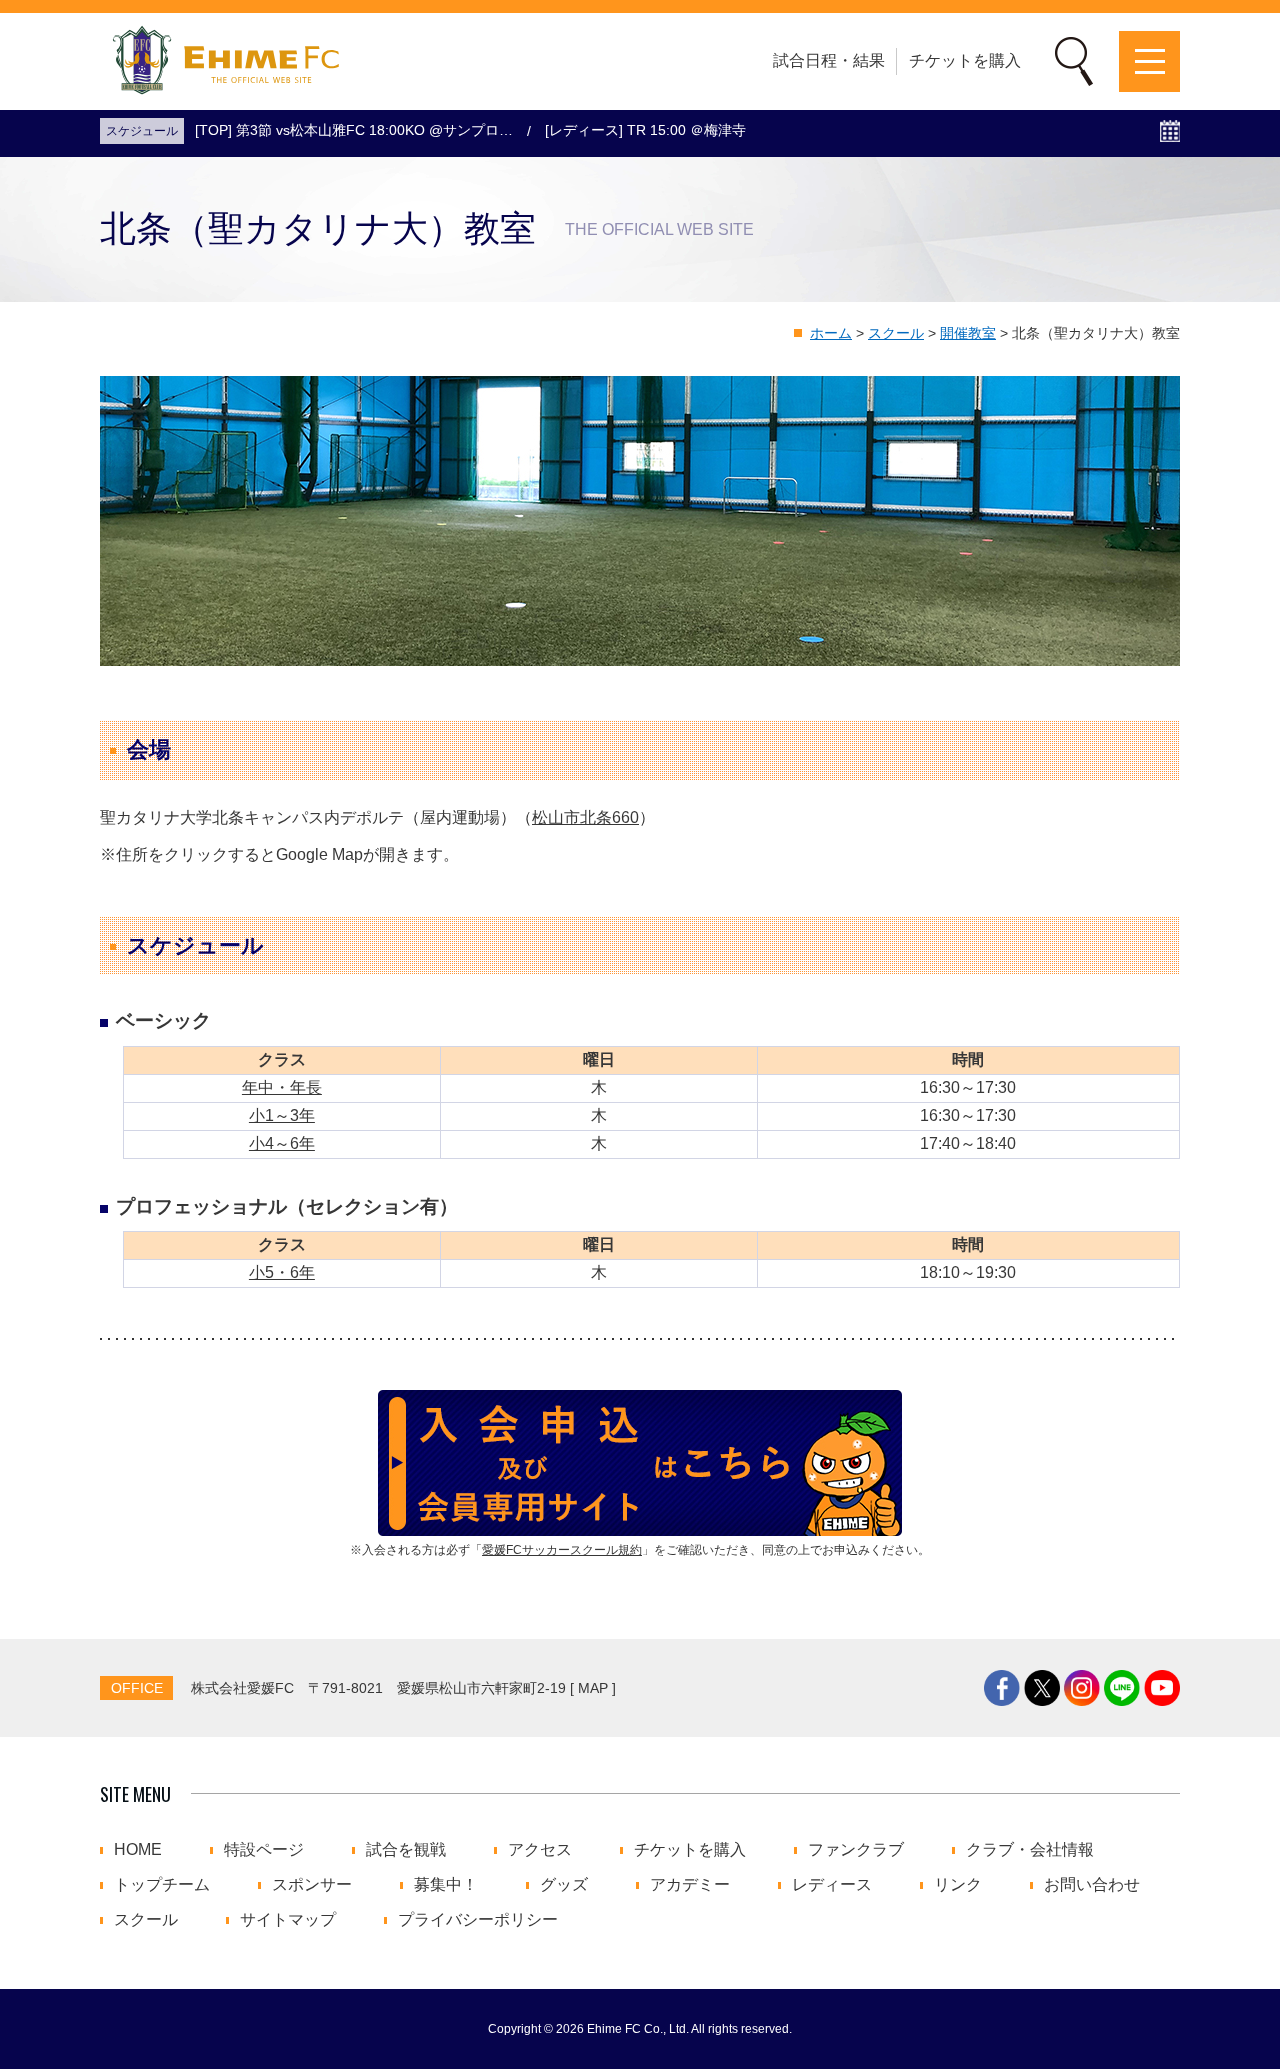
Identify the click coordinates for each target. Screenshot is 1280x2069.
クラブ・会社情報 (1030, 1850)
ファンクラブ (856, 1850)
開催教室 (968, 333)
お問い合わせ (1092, 1885)
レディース (832, 1885)
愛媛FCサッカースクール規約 (562, 1550)
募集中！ (446, 1885)
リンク (958, 1885)
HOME (138, 1850)
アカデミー (690, 1885)
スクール (896, 333)
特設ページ (264, 1850)
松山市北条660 (585, 817)
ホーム (831, 333)
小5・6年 (282, 1272)
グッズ (564, 1885)
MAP (593, 1688)
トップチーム (162, 1885)
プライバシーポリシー (478, 1920)
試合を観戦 (406, 1850)
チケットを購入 (965, 60)
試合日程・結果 (829, 60)
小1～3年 (282, 1115)
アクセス (540, 1850)
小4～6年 (282, 1143)
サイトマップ (288, 1920)
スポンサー (312, 1885)
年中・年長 (282, 1087)
